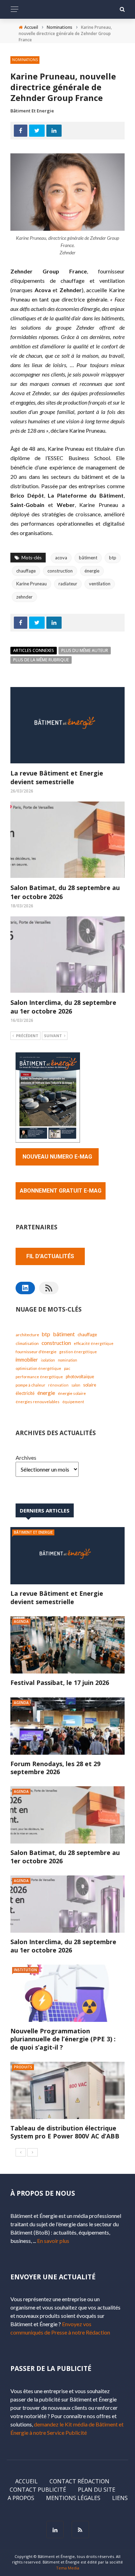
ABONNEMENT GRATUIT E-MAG (61, 1191)
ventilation (100, 584)
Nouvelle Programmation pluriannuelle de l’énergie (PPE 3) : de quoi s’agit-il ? (63, 2039)
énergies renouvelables (38, 1402)
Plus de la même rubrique (41, 660)
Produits (23, 2067)
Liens (120, 2498)
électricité (25, 1393)
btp (113, 558)
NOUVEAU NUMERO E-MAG (57, 1157)
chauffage (26, 571)
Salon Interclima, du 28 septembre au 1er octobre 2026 (63, 1007)
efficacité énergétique (94, 1343)
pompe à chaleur (30, 1385)
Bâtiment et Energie (32, 111)
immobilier (27, 1360)
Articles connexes (34, 650)
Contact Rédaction (79, 2481)
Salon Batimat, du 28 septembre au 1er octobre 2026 (65, 1857)
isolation (48, 1360)
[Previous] (21, 2152)
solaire (90, 1385)
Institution (25, 1970)
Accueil (26, 2481)
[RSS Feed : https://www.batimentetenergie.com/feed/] (49, 1288)
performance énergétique (39, 1377)
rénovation (58, 1385)
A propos (21, 2498)
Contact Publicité (38, 2490)
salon (76, 1385)
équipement (73, 1402)
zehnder (24, 597)
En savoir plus (53, 2241)
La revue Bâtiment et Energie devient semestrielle (57, 777)
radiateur (68, 584)
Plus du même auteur (85, 650)
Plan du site (97, 2490)
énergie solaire (72, 1393)
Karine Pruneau (31, 584)
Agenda (21, 1621)
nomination (67, 1360)
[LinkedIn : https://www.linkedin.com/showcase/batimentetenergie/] (25, 1288)
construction (60, 571)
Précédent (27, 1036)
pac (67, 1368)
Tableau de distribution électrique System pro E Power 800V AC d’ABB (65, 2132)
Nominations (25, 60)
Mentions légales (73, 2498)
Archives (26, 1458)
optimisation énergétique (38, 1368)
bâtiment (88, 558)
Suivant (53, 1036)
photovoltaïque (80, 1377)
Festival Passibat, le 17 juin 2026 (60, 1683)
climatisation (27, 1343)
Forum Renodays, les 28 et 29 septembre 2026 (55, 1768)
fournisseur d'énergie (36, 1352)
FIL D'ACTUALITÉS (50, 1256)
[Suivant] (33, 2152)
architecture (27, 1335)
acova (61, 558)
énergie (92, 571)
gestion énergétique (78, 1352)
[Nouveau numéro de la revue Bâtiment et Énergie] (48, 1097)
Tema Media (68, 2568)
